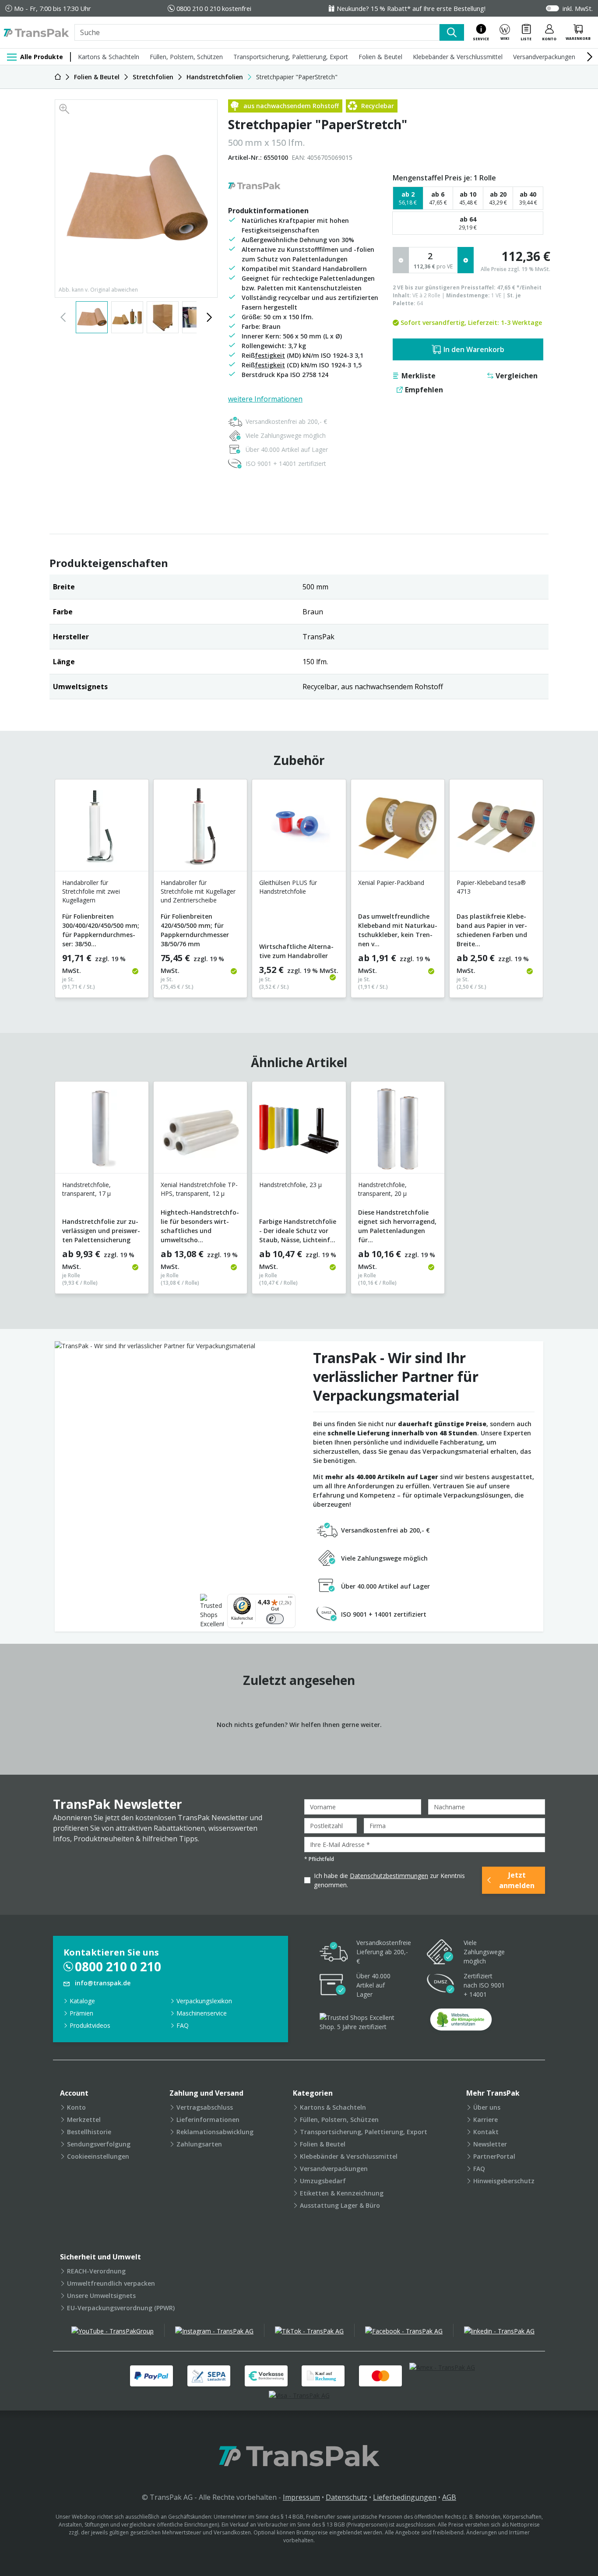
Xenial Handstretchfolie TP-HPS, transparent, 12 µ (199, 1189)
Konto (76, 2107)
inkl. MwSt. (578, 8)
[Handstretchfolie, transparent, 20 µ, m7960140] (398, 1131)
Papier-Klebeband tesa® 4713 (491, 887)
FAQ (183, 2025)
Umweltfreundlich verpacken (111, 2283)
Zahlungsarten (199, 2144)
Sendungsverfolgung (99, 2144)
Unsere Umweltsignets (101, 2296)
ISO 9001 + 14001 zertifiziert (286, 463)
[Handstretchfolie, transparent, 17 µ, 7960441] (102, 1131)
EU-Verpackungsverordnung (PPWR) (121, 2308)
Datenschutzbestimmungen (389, 1876)
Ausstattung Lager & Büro (340, 2205)
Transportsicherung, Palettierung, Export (291, 57)
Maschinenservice (202, 2013)
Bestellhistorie (89, 2132)
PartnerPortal (494, 2156)
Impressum (301, 2497)
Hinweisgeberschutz (504, 2181)
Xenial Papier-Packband (391, 883)
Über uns (487, 2107)
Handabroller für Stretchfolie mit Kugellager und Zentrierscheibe (198, 891)
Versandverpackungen (544, 57)
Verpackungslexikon (204, 2001)
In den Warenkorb (474, 349)
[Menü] (290, 1599)
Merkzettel (84, 2120)
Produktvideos (90, 2025)
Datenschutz (346, 2497)
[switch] (275, 1619)
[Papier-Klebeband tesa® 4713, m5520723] (496, 829)
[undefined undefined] (461, 2022)
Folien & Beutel (380, 57)
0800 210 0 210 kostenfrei (214, 8)
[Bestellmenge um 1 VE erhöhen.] (466, 260)
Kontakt (486, 2132)
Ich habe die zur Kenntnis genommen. (389, 1880)
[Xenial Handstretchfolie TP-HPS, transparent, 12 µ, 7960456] (200, 1131)
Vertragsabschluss (205, 2107)
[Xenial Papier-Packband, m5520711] (398, 829)
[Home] (58, 77)
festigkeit (270, 355)
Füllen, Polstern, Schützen (186, 57)
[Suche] (452, 32)
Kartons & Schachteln (109, 57)
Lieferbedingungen (405, 2497)
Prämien (81, 2013)
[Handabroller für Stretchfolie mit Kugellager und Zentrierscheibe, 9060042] (200, 829)
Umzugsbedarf (323, 2181)
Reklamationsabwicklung (215, 2132)
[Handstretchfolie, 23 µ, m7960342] (299, 1131)
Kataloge (82, 2001)
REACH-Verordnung (96, 2271)
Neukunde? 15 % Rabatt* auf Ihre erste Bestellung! (411, 8)
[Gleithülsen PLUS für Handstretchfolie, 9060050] (299, 829)
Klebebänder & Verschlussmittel (458, 57)
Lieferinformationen (208, 2120)
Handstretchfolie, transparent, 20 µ (382, 1189)
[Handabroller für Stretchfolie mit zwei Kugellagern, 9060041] (102, 829)
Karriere (485, 2120)
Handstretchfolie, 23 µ (290, 1185)
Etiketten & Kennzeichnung (342, 2193)
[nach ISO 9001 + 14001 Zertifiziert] (441, 1985)
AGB (449, 2497)
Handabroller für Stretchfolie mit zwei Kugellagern (91, 891)
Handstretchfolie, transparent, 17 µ (86, 1189)
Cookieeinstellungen (98, 2156)
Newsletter (490, 2144)
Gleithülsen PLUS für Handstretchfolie (288, 887)
